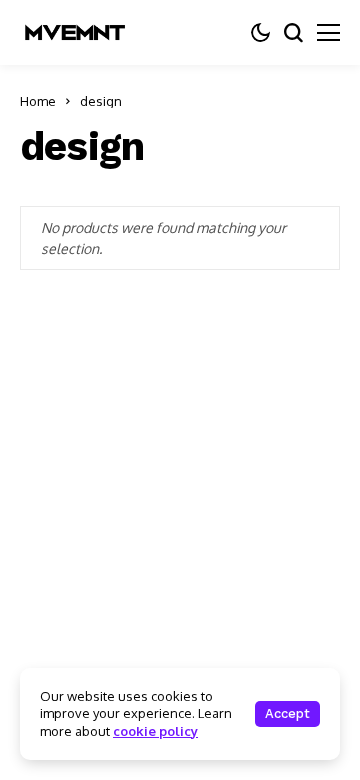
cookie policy (155, 731)
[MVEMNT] (75, 32)
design (101, 101)
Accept (287, 713)
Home (38, 101)
